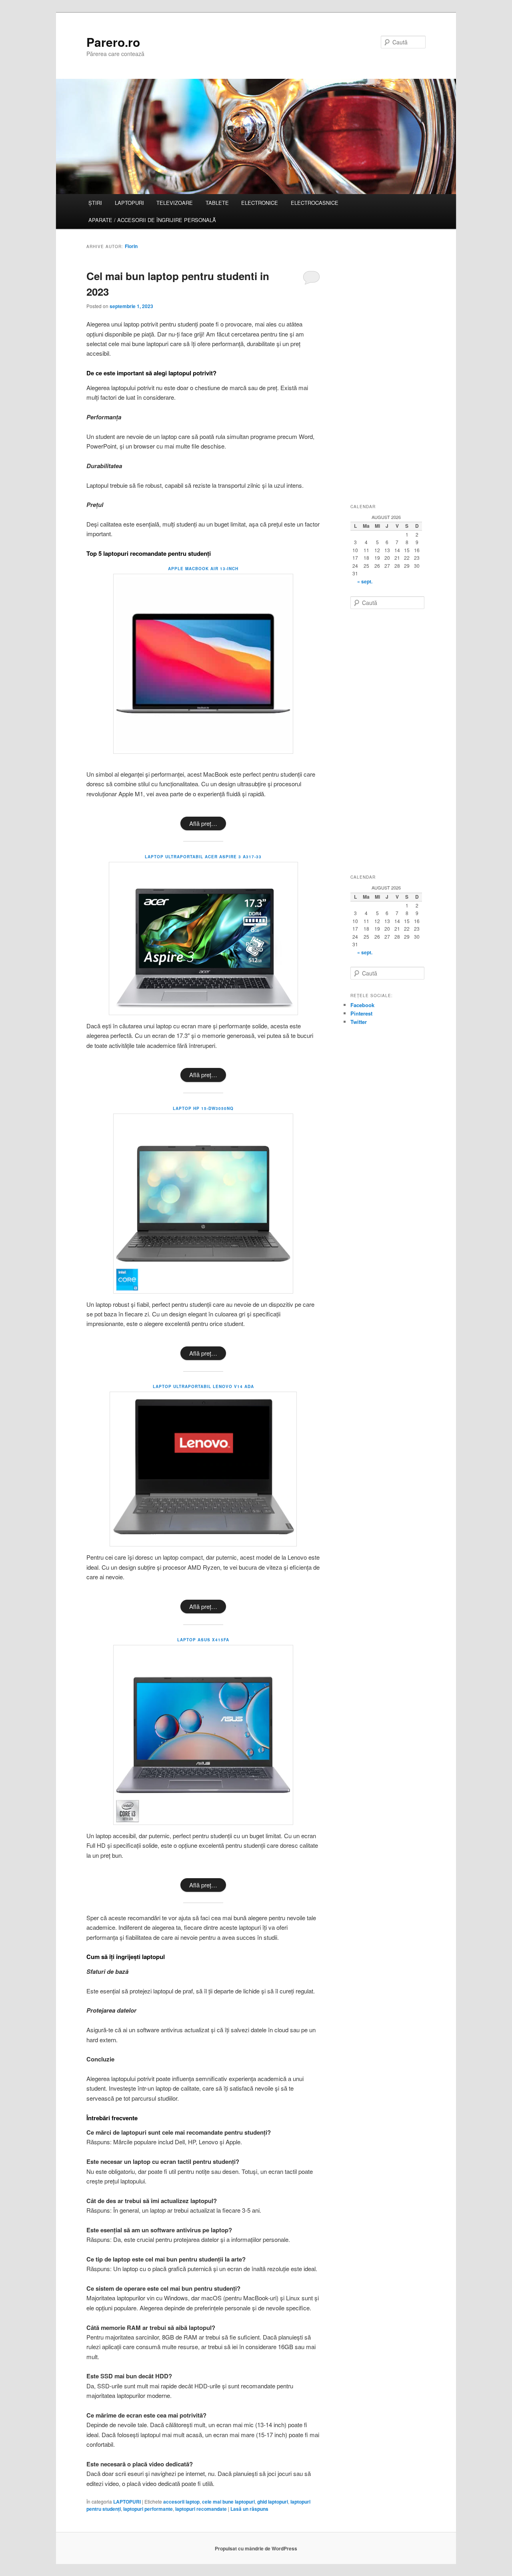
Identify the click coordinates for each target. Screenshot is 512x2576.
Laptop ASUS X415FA (203, 1640)
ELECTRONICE (260, 203)
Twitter (359, 1022)
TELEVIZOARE (175, 203)
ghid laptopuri (273, 2502)
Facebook (362, 1005)
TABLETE (217, 203)
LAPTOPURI (129, 203)
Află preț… (203, 823)
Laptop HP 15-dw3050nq (203, 1108)
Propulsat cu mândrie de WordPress (256, 2548)
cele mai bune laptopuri (228, 2502)
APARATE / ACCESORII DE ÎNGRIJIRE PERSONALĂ (152, 220)
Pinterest (361, 1013)
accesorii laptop (181, 2502)
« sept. (365, 581)
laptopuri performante (148, 2509)
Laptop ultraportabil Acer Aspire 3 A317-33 (203, 857)
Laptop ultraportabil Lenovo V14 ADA (203, 1386)
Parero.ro (113, 42)
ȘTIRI (95, 203)
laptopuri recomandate (201, 2509)
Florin (131, 246)
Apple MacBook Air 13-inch (203, 569)
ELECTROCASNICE (315, 203)
